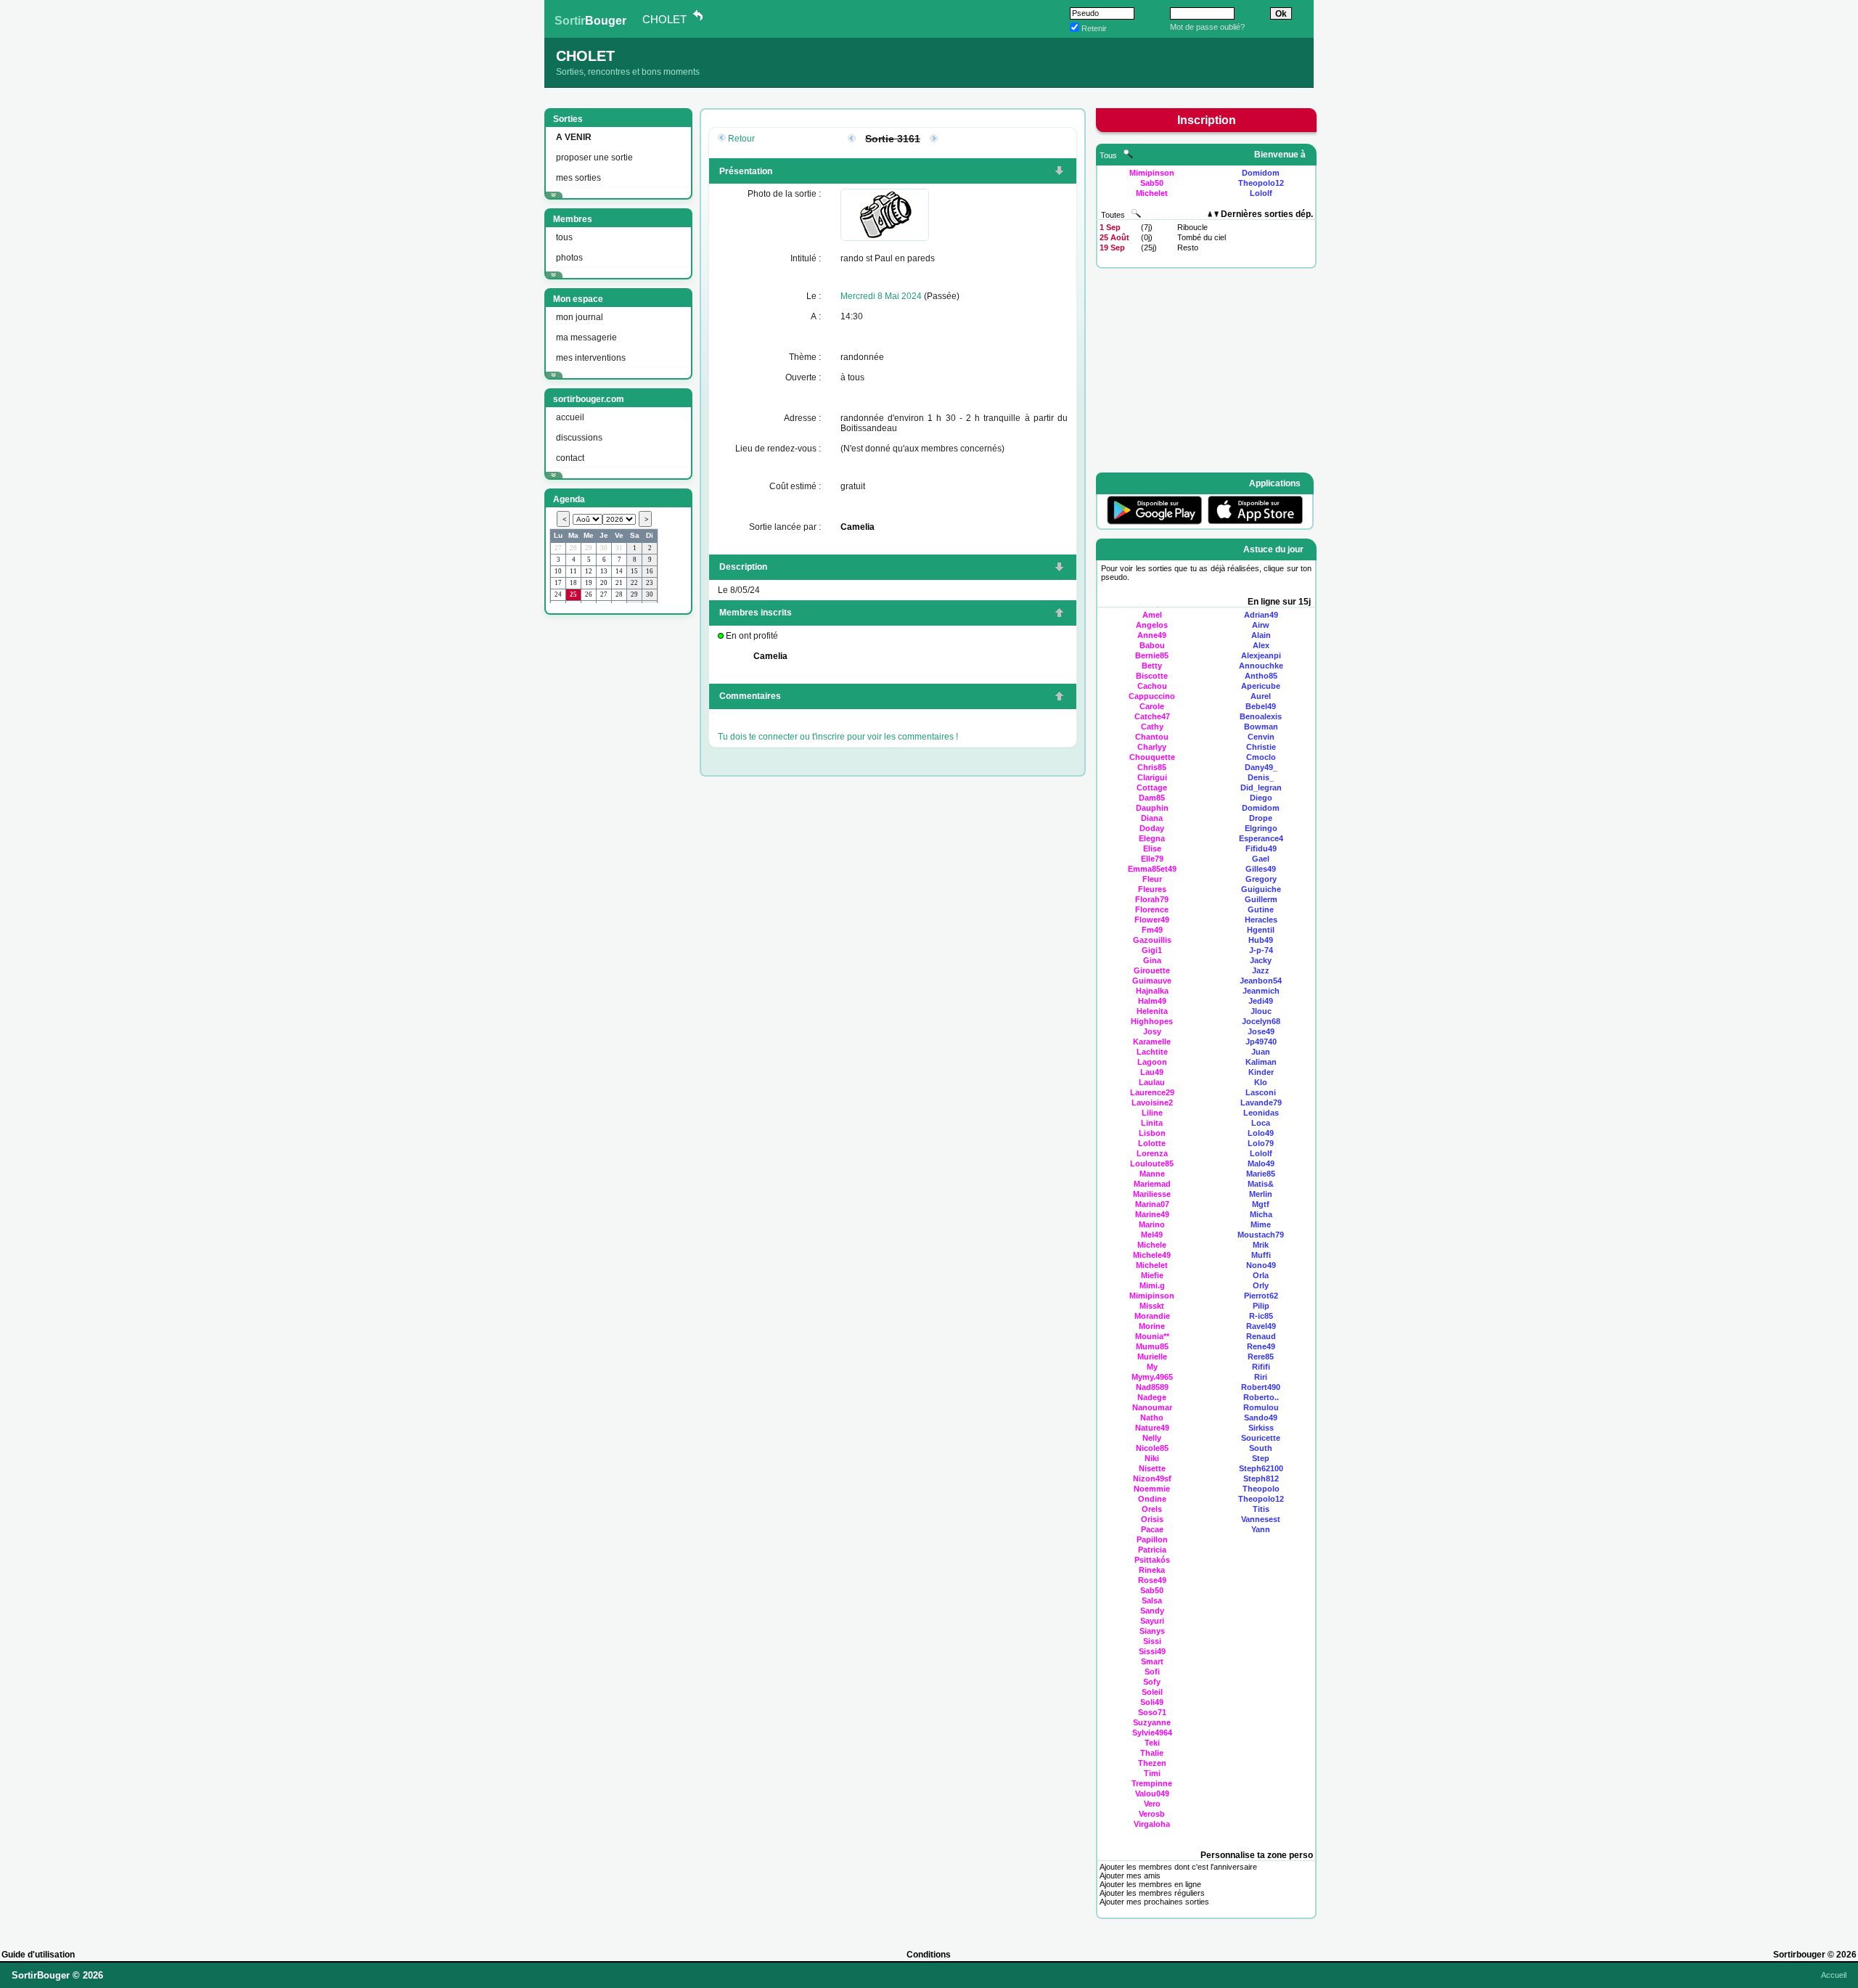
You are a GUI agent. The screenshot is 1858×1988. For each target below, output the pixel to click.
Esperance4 (1261, 838)
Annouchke (1261, 666)
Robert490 (1261, 1387)
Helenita (1152, 1011)
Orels (1152, 1509)
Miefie (1152, 1275)
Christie (1261, 747)
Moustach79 (1261, 1235)
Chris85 (1152, 767)
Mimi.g (1152, 1285)
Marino (1152, 1224)
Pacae (1152, 1529)
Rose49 (1152, 1580)
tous (564, 237)
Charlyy (1152, 747)
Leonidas (1261, 1113)
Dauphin (1152, 808)
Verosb (1152, 1814)
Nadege (1152, 1397)
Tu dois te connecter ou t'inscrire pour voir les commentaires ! (838, 737)
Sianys (1152, 1631)
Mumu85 (1152, 1346)
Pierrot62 (1261, 1296)
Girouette (1152, 970)
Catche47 (1152, 716)
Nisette (1152, 1468)
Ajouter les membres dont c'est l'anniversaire (1178, 1867)
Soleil (1152, 1692)
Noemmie (1152, 1489)
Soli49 (1152, 1702)
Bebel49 (1261, 706)
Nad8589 (1152, 1387)
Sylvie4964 (1152, 1733)
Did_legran (1261, 788)
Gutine (1261, 909)
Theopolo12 (1261, 183)
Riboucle (1192, 227)
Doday (1152, 828)
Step (1261, 1458)
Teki (1152, 1743)
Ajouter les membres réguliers (1152, 1893)
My (1152, 1367)
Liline (1152, 1113)
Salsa (1152, 1600)
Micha (1261, 1214)
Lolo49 (1261, 1133)
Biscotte (1152, 676)
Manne (1152, 1174)
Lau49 (1152, 1072)
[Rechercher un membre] (1128, 155)
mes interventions (591, 358)
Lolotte (1152, 1143)
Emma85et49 (1152, 869)
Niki (1152, 1458)
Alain (1261, 635)
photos (569, 258)
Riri (1261, 1377)
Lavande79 (1261, 1103)
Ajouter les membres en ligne (1150, 1884)
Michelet (1152, 193)
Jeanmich (1261, 991)
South (1261, 1448)
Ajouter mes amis (1130, 1875)
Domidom (1261, 173)
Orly (1261, 1285)
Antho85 (1261, 676)
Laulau (1152, 1082)
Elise (1152, 848)
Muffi (1261, 1255)
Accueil (1834, 1975)
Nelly (1152, 1438)
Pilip (1261, 1306)
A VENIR (574, 137)
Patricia (1152, 1550)
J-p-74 (1261, 950)
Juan (1261, 1052)
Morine (1152, 1326)
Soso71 (1152, 1712)
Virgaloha (1152, 1824)
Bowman (1261, 727)
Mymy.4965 (1152, 1377)
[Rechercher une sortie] (1136, 215)
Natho (1152, 1418)
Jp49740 (1261, 1042)
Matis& (1261, 1184)
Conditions (929, 1955)
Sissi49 (1152, 1651)
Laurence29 (1152, 1092)
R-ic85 (1261, 1316)
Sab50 (1152, 183)
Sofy (1152, 1682)
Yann (1261, 1529)
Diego (1261, 798)
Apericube (1261, 686)
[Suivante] (934, 139)
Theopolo (1261, 1489)
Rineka (1152, 1570)
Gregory (1261, 879)
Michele (1152, 1245)
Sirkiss (1261, 1428)
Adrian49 (1261, 615)
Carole (1152, 706)
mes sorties (578, 178)
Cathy (1152, 727)
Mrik (1261, 1245)
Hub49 (1261, 940)
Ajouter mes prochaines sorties (1154, 1902)
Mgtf (1261, 1204)
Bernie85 (1152, 655)
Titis (1261, 1509)
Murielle (1152, 1357)
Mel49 (1152, 1235)
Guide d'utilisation (38, 1955)
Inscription (1207, 120)
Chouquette (1152, 757)
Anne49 (1152, 635)
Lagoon (1152, 1062)
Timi (1152, 1773)
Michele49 (1152, 1255)
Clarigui (1152, 777)
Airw (1261, 625)
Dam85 (1152, 798)
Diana (1152, 818)
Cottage (1152, 788)
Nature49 (1152, 1428)
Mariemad (1152, 1184)
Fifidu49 (1261, 848)
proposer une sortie (594, 158)
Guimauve (1152, 981)
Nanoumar (1152, 1407)
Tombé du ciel (1202, 237)
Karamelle (1152, 1042)
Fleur (1152, 879)
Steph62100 (1261, 1468)
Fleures (1152, 889)
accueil (570, 417)
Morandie (1152, 1316)
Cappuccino (1152, 696)
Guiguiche (1261, 889)
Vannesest (1261, 1519)
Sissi (1152, 1641)
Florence (1152, 909)
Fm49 (1152, 930)
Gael (1261, 859)
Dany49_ (1261, 767)
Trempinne (1152, 1783)
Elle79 (1152, 859)
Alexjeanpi (1261, 655)
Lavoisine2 (1152, 1103)
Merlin (1261, 1194)
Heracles (1261, 920)
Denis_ (1261, 777)
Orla (1261, 1275)
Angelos (1152, 625)
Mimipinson (1152, 173)
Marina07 (1152, 1204)
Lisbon (1152, 1133)
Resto (1188, 248)
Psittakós (1152, 1560)
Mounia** (1152, 1336)
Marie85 (1261, 1174)
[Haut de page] (1059, 614)
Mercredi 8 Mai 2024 (881, 296)
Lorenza (1152, 1153)
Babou (1152, 645)
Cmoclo (1261, 757)
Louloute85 (1152, 1163)
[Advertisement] (617, 841)
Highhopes (1152, 1021)
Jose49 (1261, 1031)
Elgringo (1261, 828)
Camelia (858, 527)
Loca (1261, 1123)
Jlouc (1261, 1011)
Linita (1152, 1123)
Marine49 (1152, 1214)
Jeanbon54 (1261, 981)
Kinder (1261, 1072)
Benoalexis (1261, 716)
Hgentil (1261, 930)
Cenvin (1261, 737)
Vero (1152, 1804)
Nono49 (1261, 1265)
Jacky (1261, 960)
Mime (1261, 1224)
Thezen (1152, 1763)
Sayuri (1152, 1621)
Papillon (1152, 1539)
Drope (1261, 818)
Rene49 (1261, 1346)
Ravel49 (1261, 1326)
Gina (1152, 960)
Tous (1109, 155)
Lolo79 (1261, 1143)
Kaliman (1261, 1062)
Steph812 (1261, 1478)
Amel (1152, 615)
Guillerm (1261, 899)
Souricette (1261, 1438)
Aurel (1261, 696)
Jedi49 (1261, 1001)
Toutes (1114, 215)
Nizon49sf (1152, 1478)
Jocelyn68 (1261, 1021)
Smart (1152, 1661)
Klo (1261, 1082)
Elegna (1152, 838)
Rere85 (1261, 1357)
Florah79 (1152, 899)
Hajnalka (1152, 991)
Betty (1152, 666)
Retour (741, 139)
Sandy (1152, 1611)
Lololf (1261, 193)
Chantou (1152, 737)
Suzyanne (1152, 1722)
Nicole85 (1152, 1448)
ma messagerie (586, 338)
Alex (1261, 645)
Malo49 (1261, 1163)
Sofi (1152, 1672)
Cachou (1152, 686)
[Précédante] (852, 139)
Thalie (1152, 1753)
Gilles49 (1261, 869)
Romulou (1261, 1407)
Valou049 (1152, 1793)
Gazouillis (1152, 940)
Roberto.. (1261, 1397)
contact (570, 458)
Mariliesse (1152, 1194)
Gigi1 (1152, 950)
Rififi (1261, 1367)
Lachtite (1152, 1052)
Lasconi (1261, 1092)
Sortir (590, 21)
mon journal (580, 317)
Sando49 (1261, 1418)
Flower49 (1152, 920)
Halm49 (1152, 1001)
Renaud (1261, 1336)
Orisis (1152, 1519)
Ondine (1152, 1499)
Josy (1152, 1031)
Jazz (1261, 970)
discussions (579, 438)
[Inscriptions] (1059, 172)
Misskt (1152, 1306)
